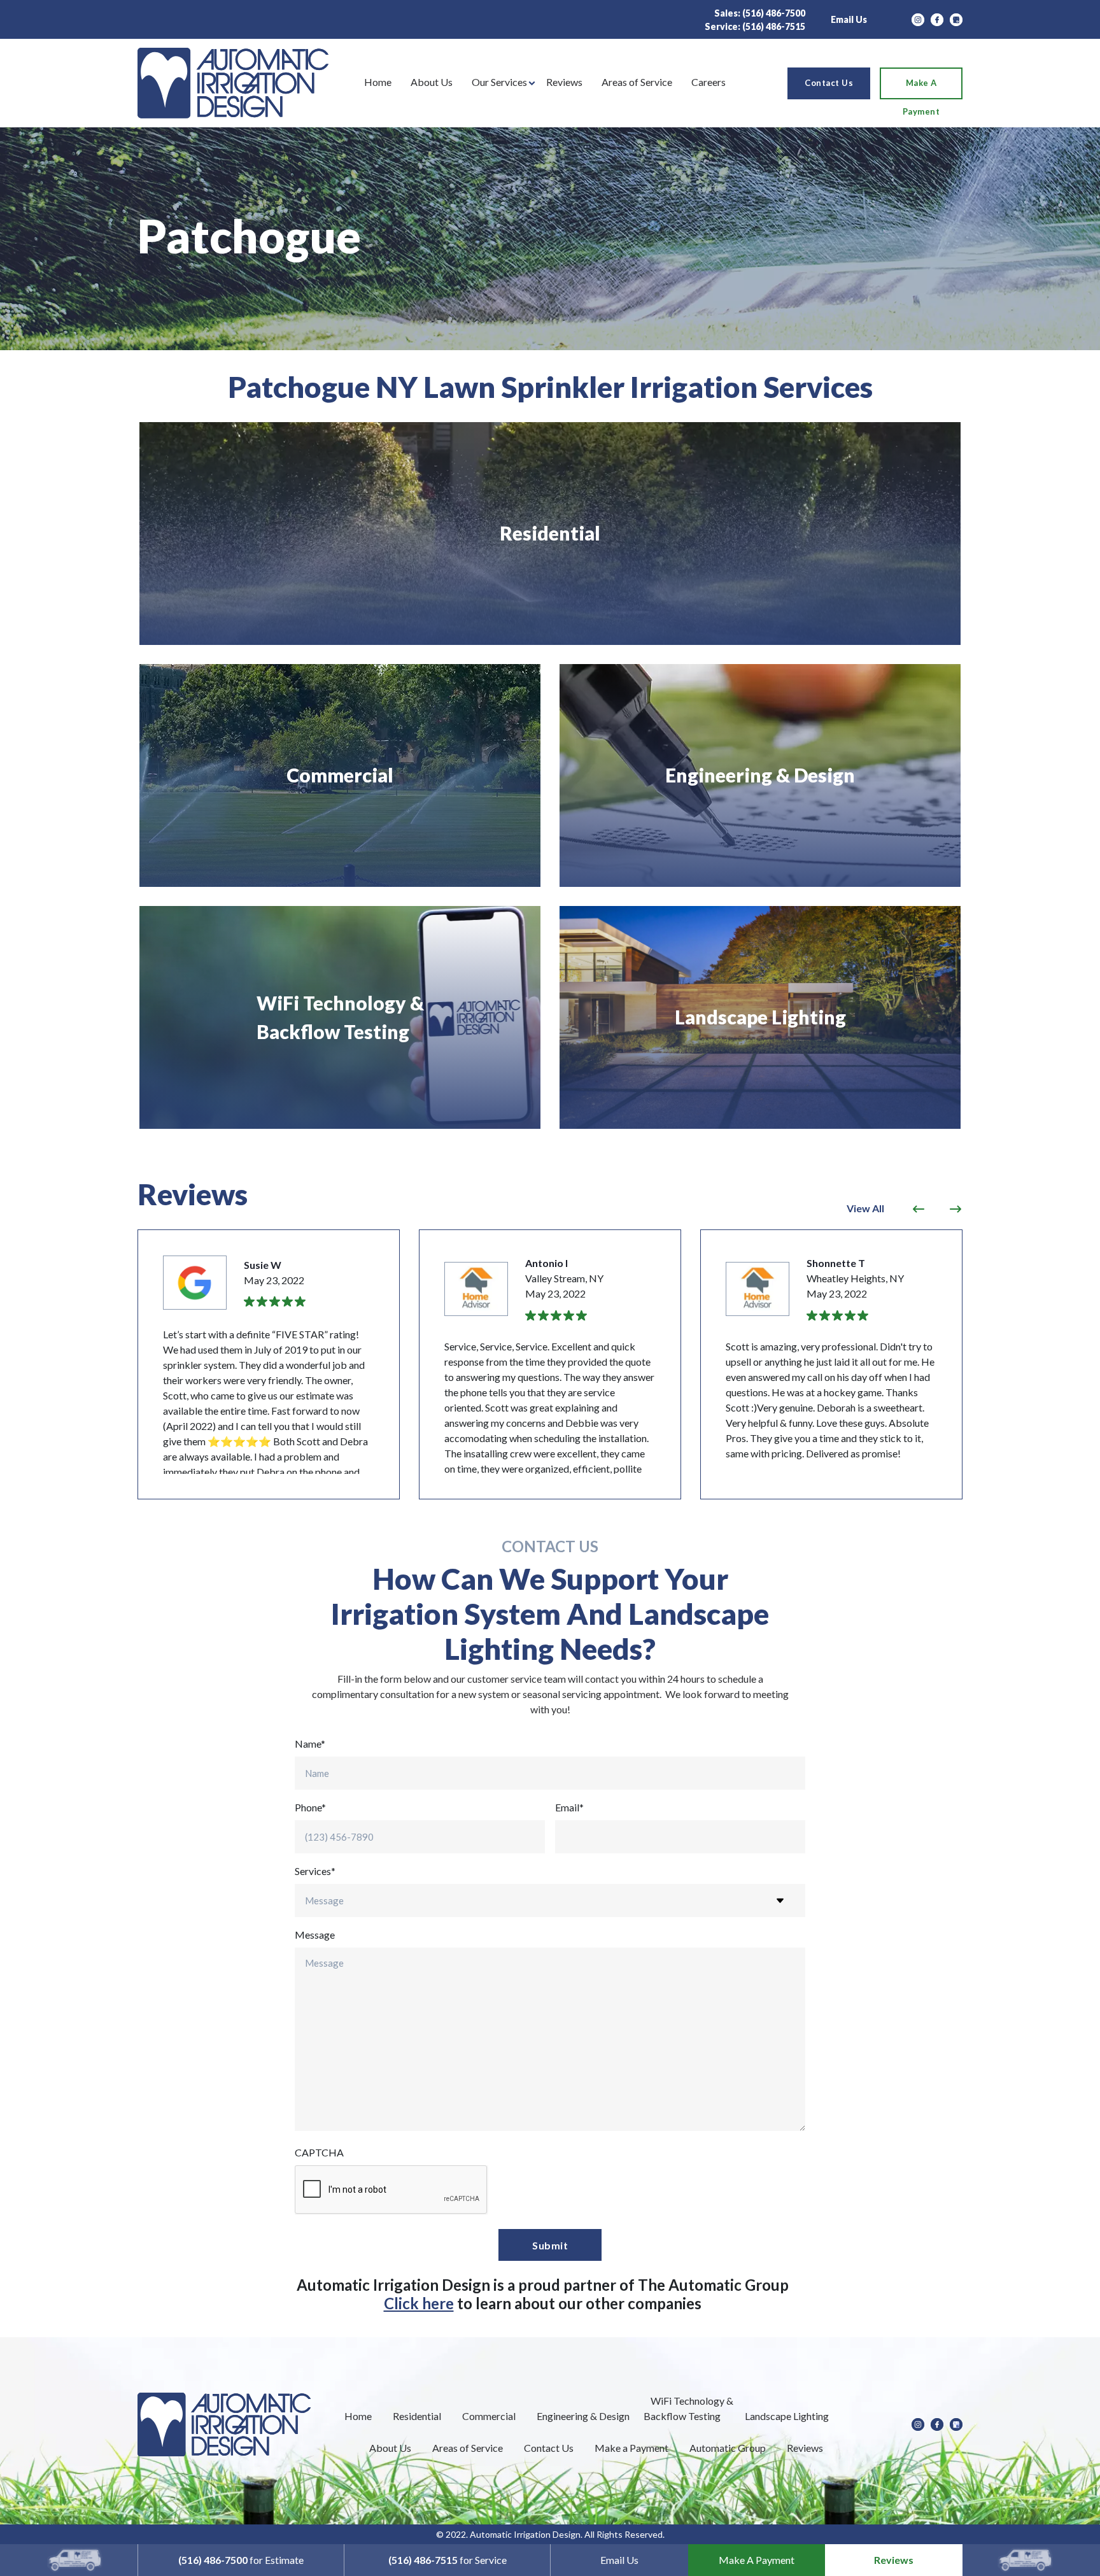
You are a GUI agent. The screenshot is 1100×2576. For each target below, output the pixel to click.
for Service (448, 2560)
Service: (755, 26)
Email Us (849, 19)
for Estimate (241, 2560)
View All (865, 1208)
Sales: (760, 13)
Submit (550, 2245)
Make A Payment (757, 2560)
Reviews (894, 2560)
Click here (419, 2303)
